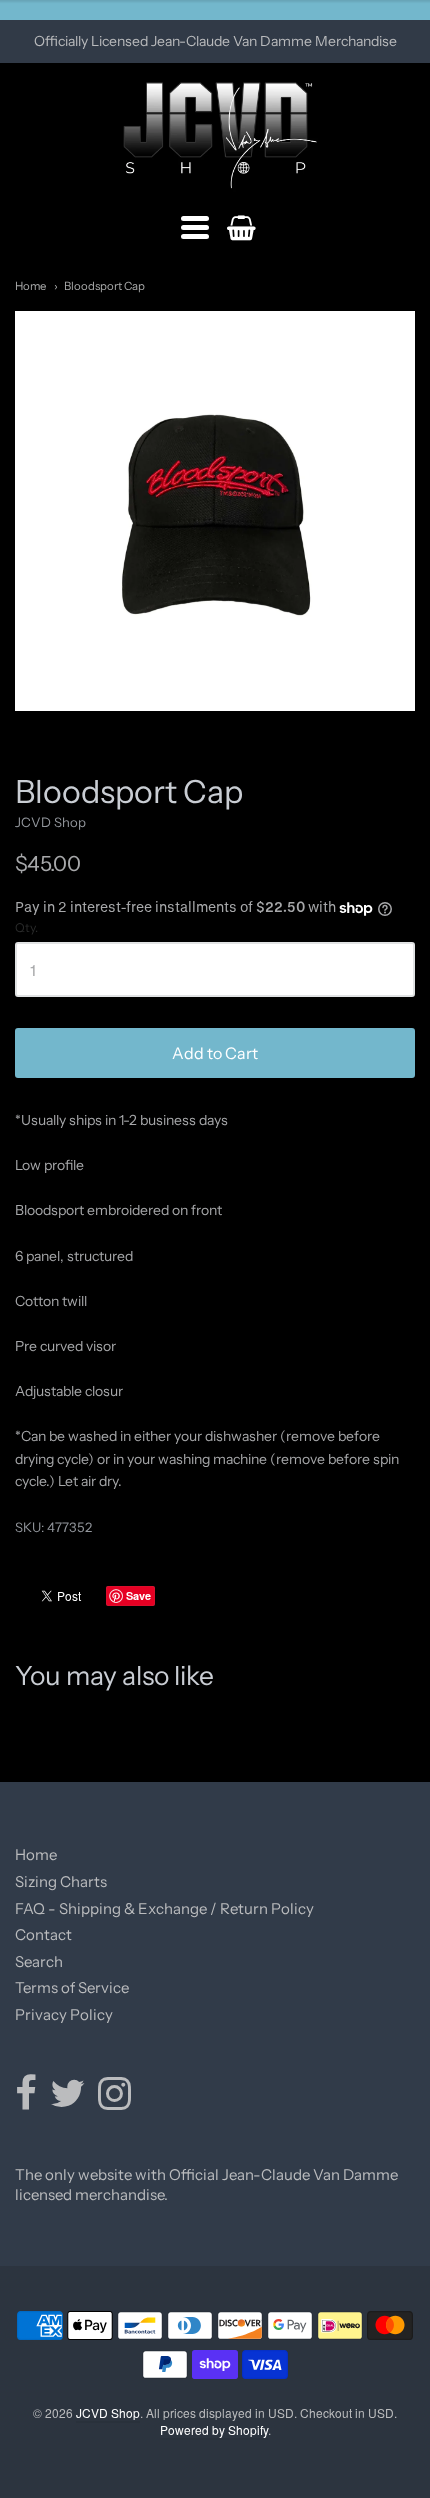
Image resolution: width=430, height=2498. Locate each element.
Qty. (26, 928)
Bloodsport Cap (104, 286)
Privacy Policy (64, 2014)
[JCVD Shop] (215, 136)
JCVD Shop (50, 822)
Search (39, 1961)
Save (138, 1595)
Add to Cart (215, 1053)
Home (30, 286)
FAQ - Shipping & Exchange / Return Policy (164, 1908)
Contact (43, 1934)
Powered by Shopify (214, 2429)
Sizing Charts (61, 1881)
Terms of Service (72, 1987)
